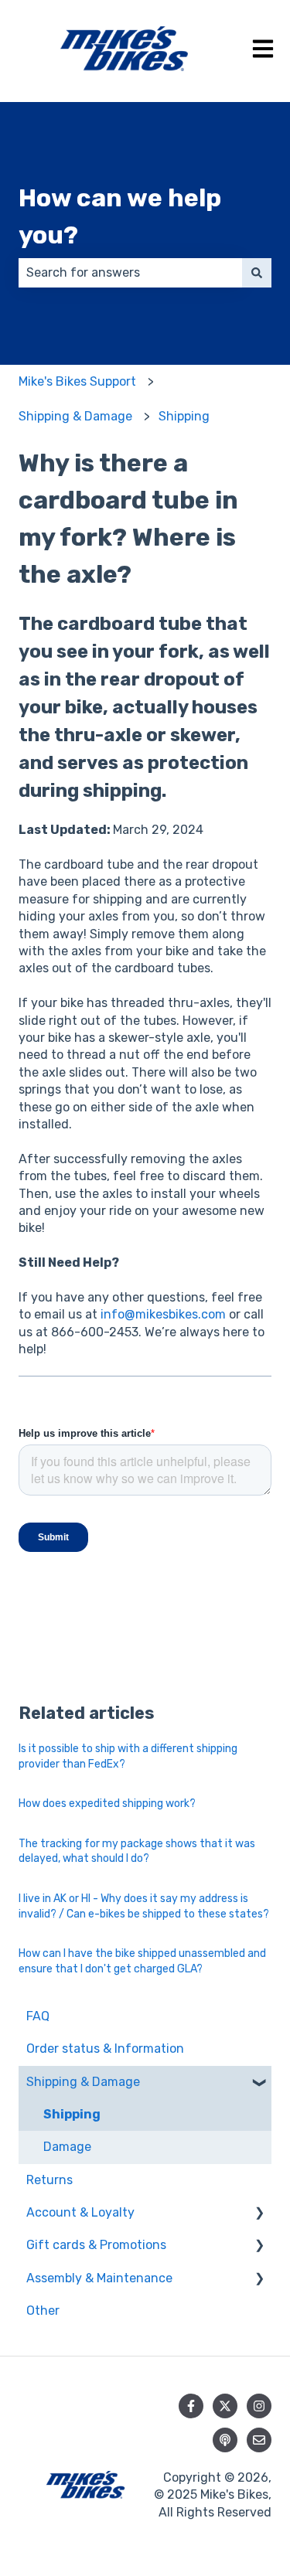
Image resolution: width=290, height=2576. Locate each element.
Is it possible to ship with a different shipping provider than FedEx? (128, 1756)
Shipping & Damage (75, 416)
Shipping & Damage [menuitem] (83, 2082)
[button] (259, 2083)
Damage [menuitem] (67, 2147)
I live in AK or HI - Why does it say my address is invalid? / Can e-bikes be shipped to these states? (144, 1906)
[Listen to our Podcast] (225, 2440)
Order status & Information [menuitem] (105, 2049)
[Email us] (259, 2440)
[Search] (257, 273)
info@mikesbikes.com (163, 1314)
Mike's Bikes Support (77, 381)
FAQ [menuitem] (38, 2016)
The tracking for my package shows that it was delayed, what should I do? (137, 1851)
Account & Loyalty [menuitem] (80, 2212)
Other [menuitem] (43, 2311)
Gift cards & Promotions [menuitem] (96, 2245)
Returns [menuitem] (49, 2180)
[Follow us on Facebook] (191, 2406)
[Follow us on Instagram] (259, 2406)
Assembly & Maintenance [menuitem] (99, 2278)
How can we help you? (120, 216)
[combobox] (130, 273)
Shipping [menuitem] (72, 2114)
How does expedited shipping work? (107, 1804)
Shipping (184, 416)
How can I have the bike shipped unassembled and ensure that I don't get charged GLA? (142, 1961)
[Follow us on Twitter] (225, 2406)
